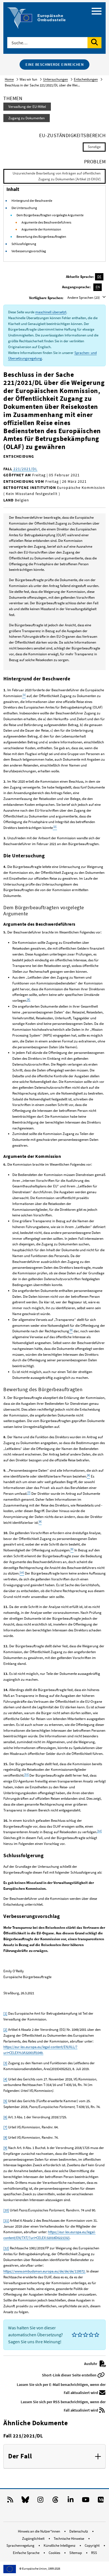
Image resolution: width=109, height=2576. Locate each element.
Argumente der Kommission (41, 229)
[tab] (54, 2456)
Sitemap (76, 2553)
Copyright (93, 2545)
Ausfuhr (91, 2364)
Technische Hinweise (69, 2539)
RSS (94, 2553)
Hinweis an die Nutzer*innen (39, 2531)
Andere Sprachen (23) (84, 298)
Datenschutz (79, 2531)
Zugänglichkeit (34, 2539)
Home (9, 79)
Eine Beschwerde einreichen (54, 64)
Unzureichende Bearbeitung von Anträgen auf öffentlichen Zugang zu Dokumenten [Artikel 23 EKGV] (57, 176)
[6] (5, 2117)
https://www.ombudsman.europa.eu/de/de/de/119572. (44, 2271)
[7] (29, 1492)
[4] (5, 2079)
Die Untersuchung (24, 208)
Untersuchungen (55, 79)
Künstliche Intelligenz (60, 2545)
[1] (5, 2013)
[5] (5, 2101)
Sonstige (94, 147)
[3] (5, 2063)
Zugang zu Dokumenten (27, 118)
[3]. (28, 999)
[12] (99, 1831)
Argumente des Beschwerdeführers (46, 222)
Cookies (55, 2553)
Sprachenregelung (21, 2545)
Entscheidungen (86, 79)
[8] (5, 2137)
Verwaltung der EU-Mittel (27, 107)
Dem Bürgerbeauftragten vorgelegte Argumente (50, 215)
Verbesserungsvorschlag (29, 251)
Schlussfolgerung (24, 244)
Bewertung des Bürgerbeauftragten (41, 237)
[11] (27, 1774)
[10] (6, 2210)
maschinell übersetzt (51, 312)
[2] (5, 2030)
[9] (5, 2148)
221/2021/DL (25, 469)
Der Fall (20, 2456)
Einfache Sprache (27, 2553)
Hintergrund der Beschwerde (32, 201)
